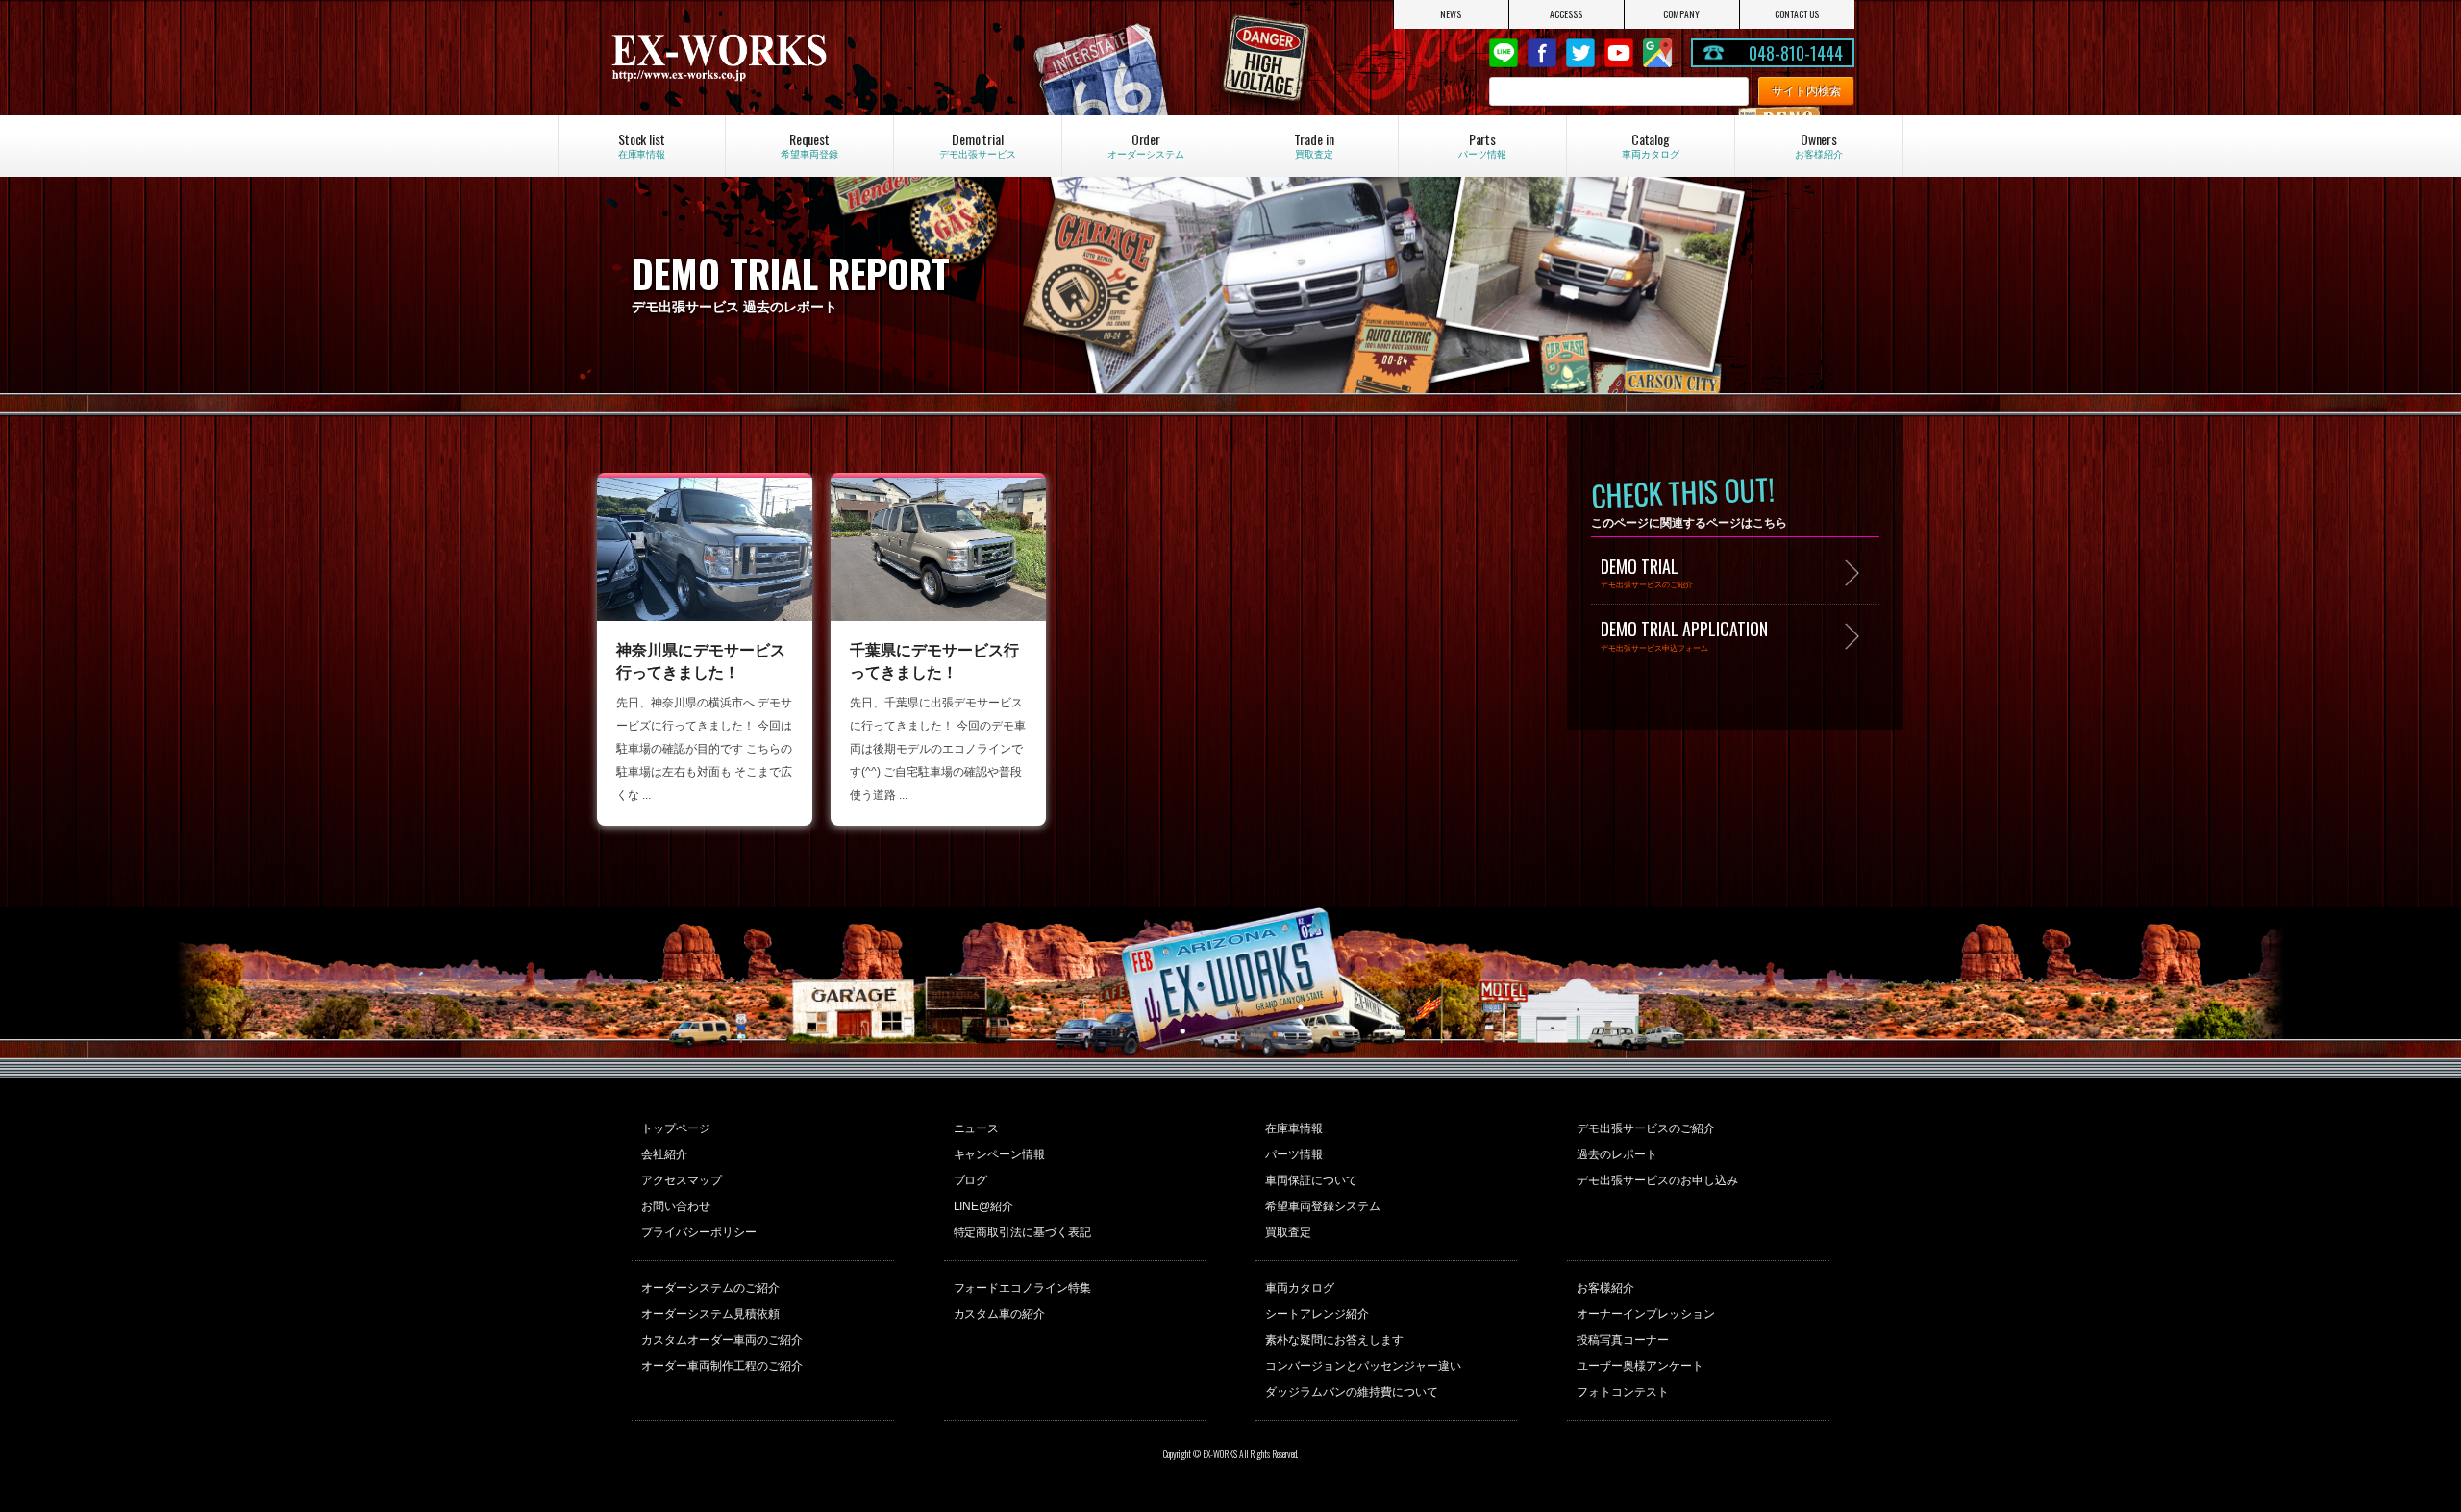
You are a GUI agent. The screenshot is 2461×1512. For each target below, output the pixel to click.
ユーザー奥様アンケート (1640, 1366)
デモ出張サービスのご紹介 (1646, 1128)
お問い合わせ (676, 1206)
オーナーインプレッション (1646, 1314)
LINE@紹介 (984, 1206)
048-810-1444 (1796, 53)
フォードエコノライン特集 (1023, 1288)
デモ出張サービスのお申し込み (1657, 1180)
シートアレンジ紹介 (1317, 1314)
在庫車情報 (1294, 1128)
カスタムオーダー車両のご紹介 (722, 1340)
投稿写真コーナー (1623, 1340)
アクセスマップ (682, 1180)
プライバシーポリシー (699, 1232)
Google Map (1657, 53)
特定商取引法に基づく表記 (1023, 1232)
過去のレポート (1617, 1154)
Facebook (1542, 53)
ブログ (971, 1180)
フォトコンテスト (1623, 1392)
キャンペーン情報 (1000, 1154)
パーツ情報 (1294, 1154)
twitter (1580, 53)
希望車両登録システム (1323, 1206)
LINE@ (1504, 53)
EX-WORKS (794, 58)
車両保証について (1311, 1180)
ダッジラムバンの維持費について (1352, 1392)
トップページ (676, 1128)
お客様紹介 (1605, 1288)
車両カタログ (1300, 1288)
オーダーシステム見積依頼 (710, 1314)
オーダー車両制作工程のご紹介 (722, 1366)
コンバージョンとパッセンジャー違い (1363, 1366)
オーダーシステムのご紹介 (710, 1288)
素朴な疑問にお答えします (1334, 1340)
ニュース (977, 1128)
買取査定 (1288, 1232)
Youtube (1619, 53)
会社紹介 (664, 1154)
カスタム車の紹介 (1000, 1314)
